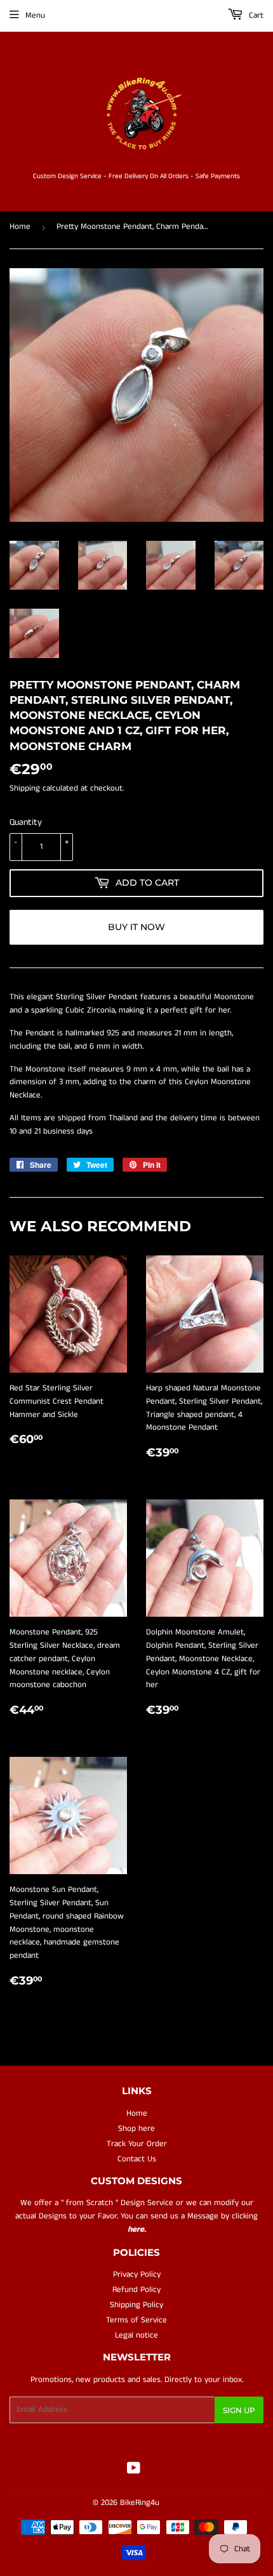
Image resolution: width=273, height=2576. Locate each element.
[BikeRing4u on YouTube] (134, 2470)
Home (20, 227)
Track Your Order (137, 2144)
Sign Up (239, 2410)
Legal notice (136, 2335)
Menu (35, 16)
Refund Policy (136, 2290)
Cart (255, 16)
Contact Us (137, 2159)
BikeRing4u (140, 2503)
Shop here (136, 2129)
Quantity (26, 822)
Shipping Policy (136, 2305)
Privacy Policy (137, 2275)
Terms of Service (136, 2320)
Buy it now (136, 927)
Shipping (25, 788)
